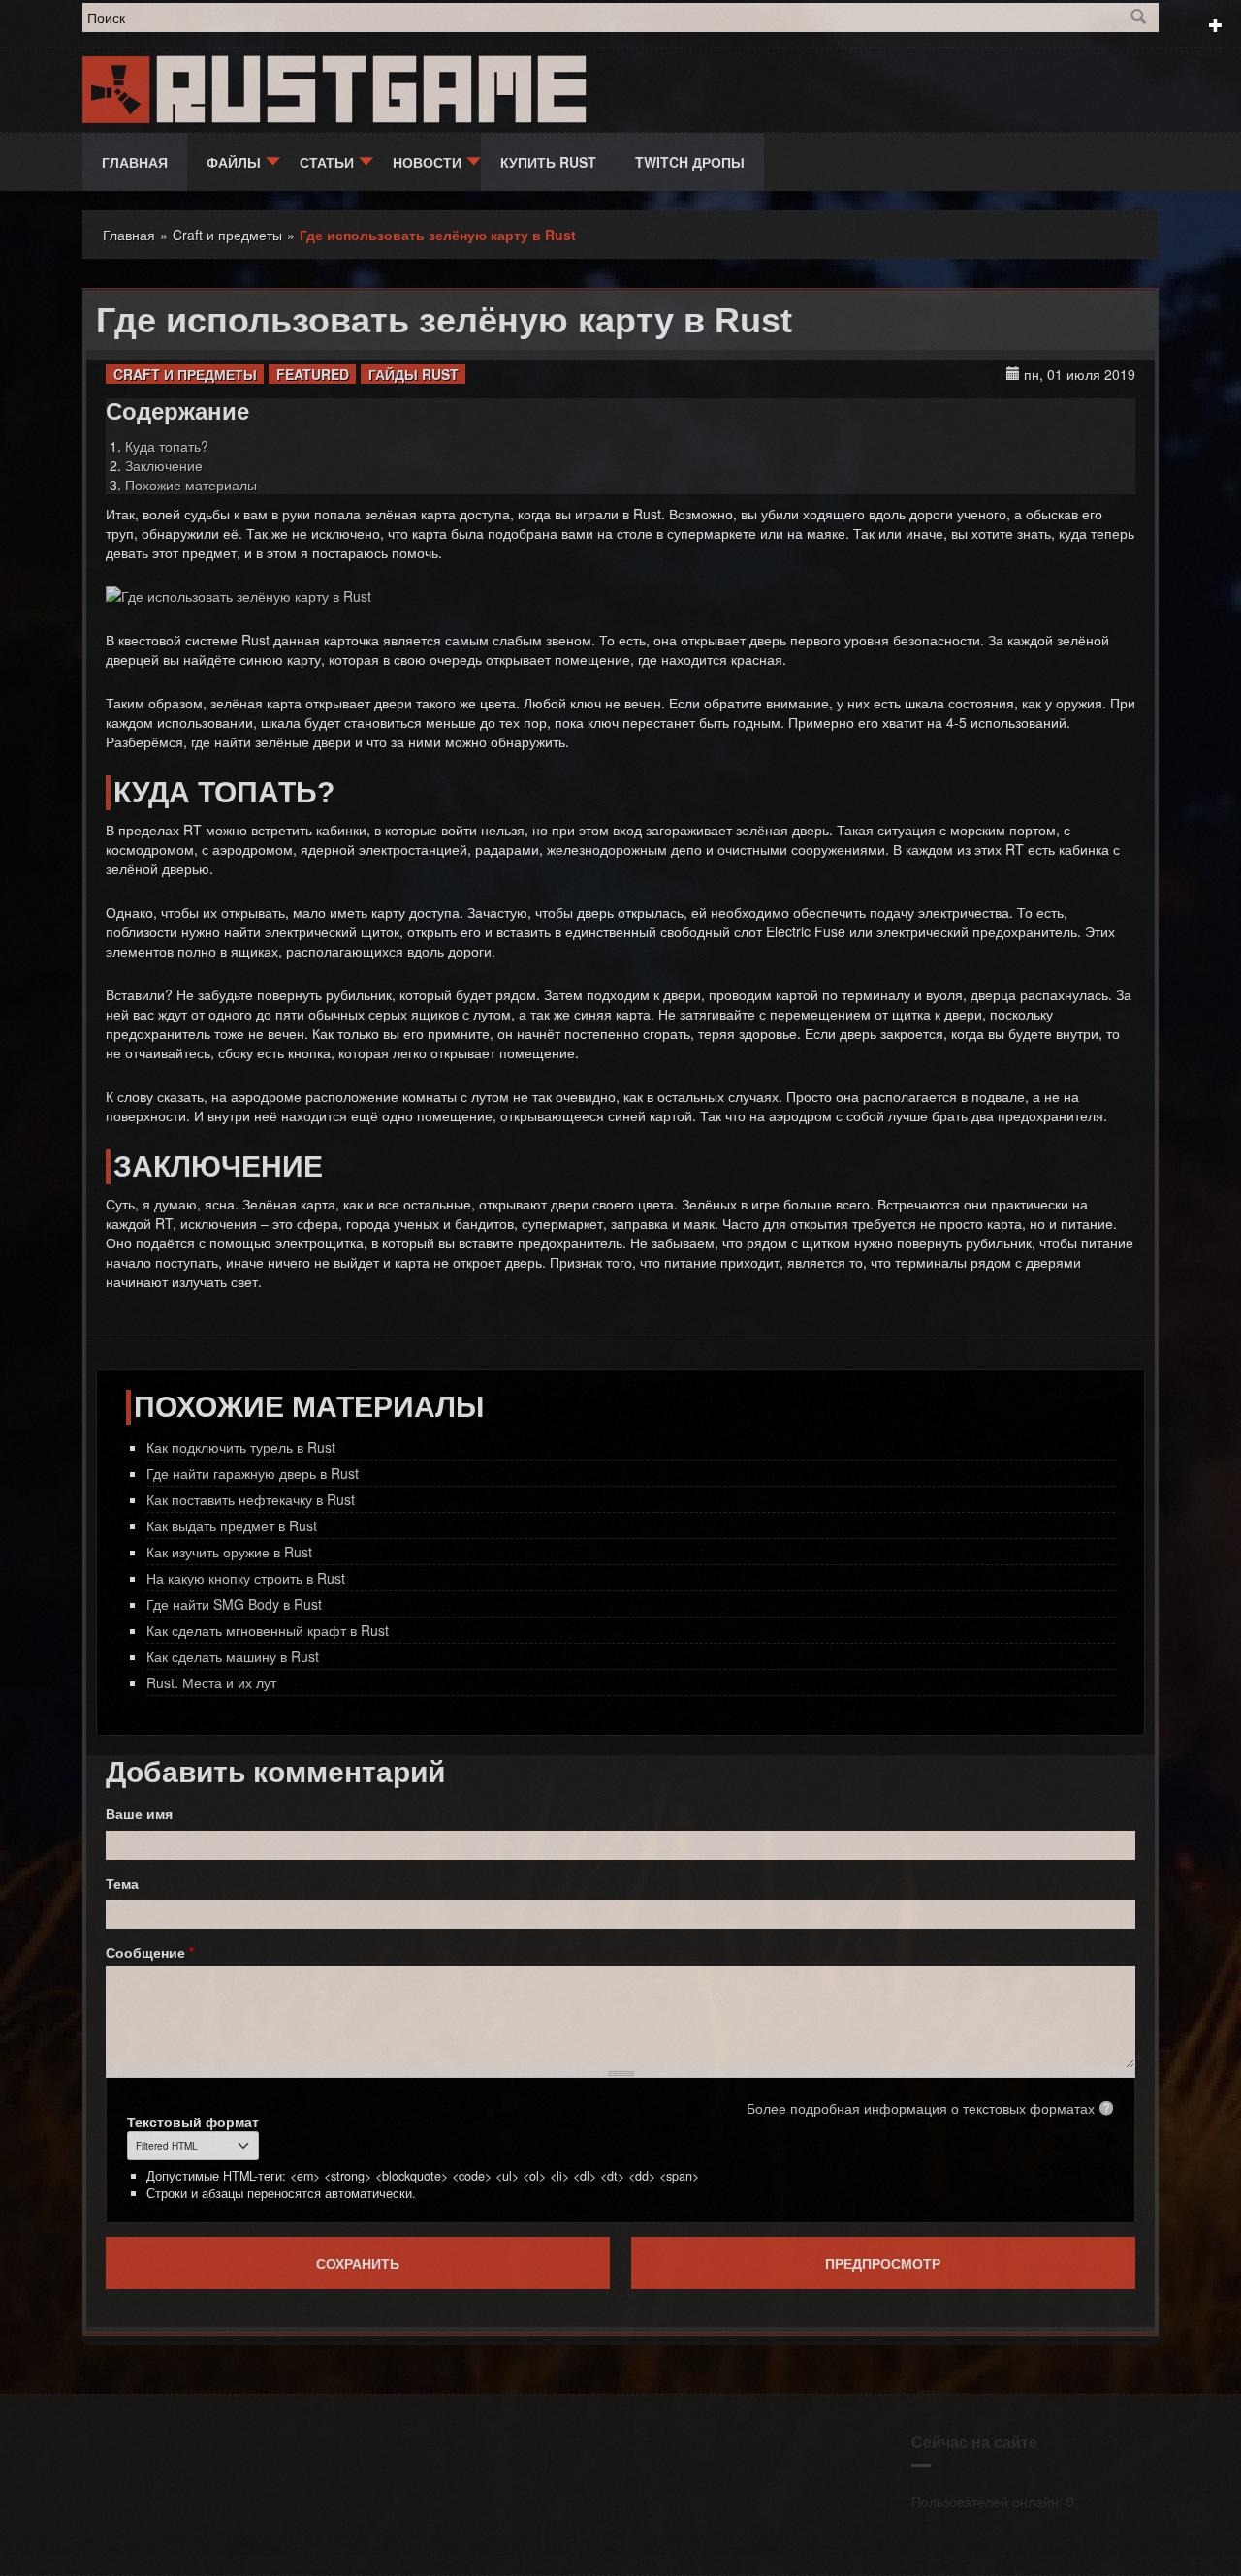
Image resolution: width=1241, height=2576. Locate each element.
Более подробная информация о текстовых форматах (921, 2108)
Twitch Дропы (690, 162)
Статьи (327, 162)
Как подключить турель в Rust (241, 1447)
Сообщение (150, 1952)
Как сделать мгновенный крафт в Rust (268, 1630)
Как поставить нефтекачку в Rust (251, 1499)
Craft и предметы (185, 374)
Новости (427, 162)
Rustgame (376, 90)
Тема (122, 1883)
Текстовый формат (193, 2121)
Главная (135, 162)
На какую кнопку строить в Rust (246, 1578)
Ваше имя (139, 1813)
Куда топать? (167, 446)
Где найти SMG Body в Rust (234, 1604)
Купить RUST (548, 162)
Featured (313, 374)
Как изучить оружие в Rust (229, 1552)
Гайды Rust (414, 374)
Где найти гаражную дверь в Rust (253, 1473)
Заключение (164, 465)
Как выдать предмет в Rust (232, 1525)
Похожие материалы (191, 485)
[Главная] (118, 87)
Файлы (234, 162)
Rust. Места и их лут (211, 1682)
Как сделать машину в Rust (233, 1656)
